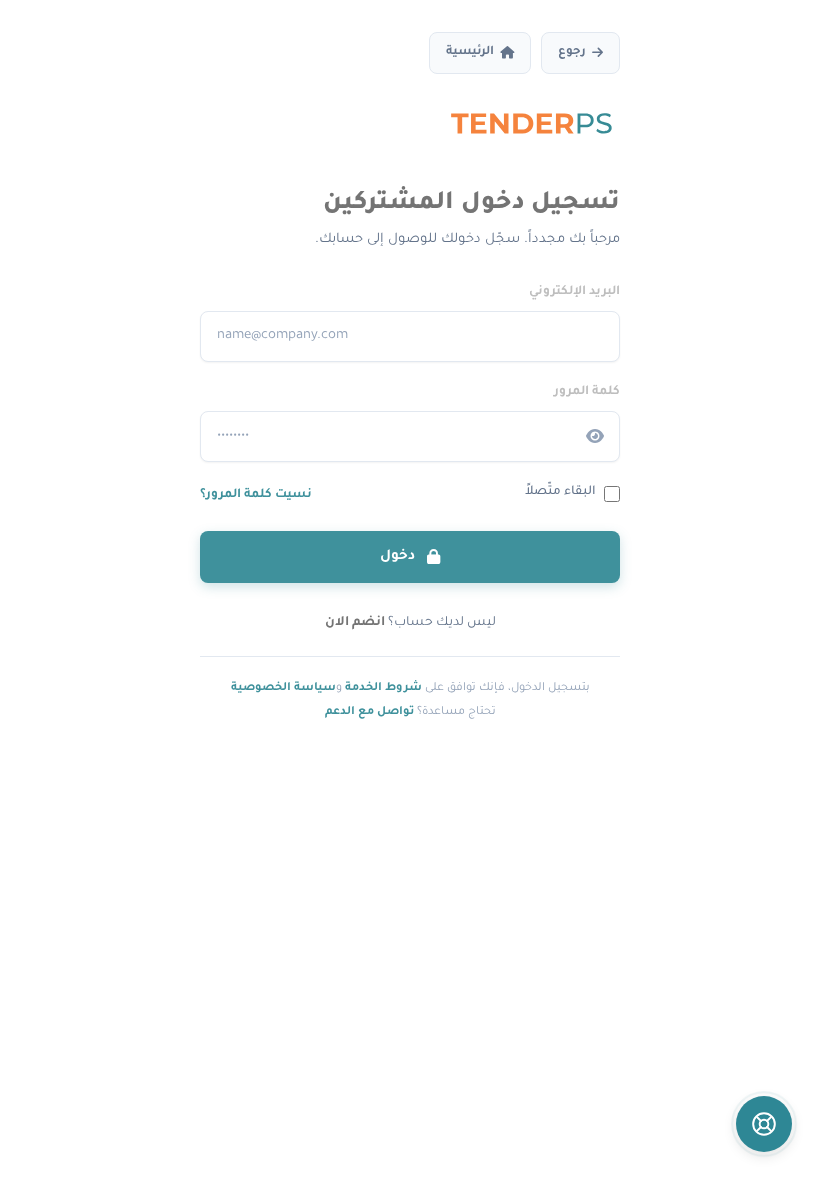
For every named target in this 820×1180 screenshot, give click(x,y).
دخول (399, 556)
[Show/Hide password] (595, 437)
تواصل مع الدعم (369, 712)
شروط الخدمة (383, 688)
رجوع (572, 52)
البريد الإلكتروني (574, 292)
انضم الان (355, 623)
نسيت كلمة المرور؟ (256, 495)
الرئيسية (470, 52)
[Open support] (764, 1124)
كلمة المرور (587, 392)
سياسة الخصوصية (283, 688)
